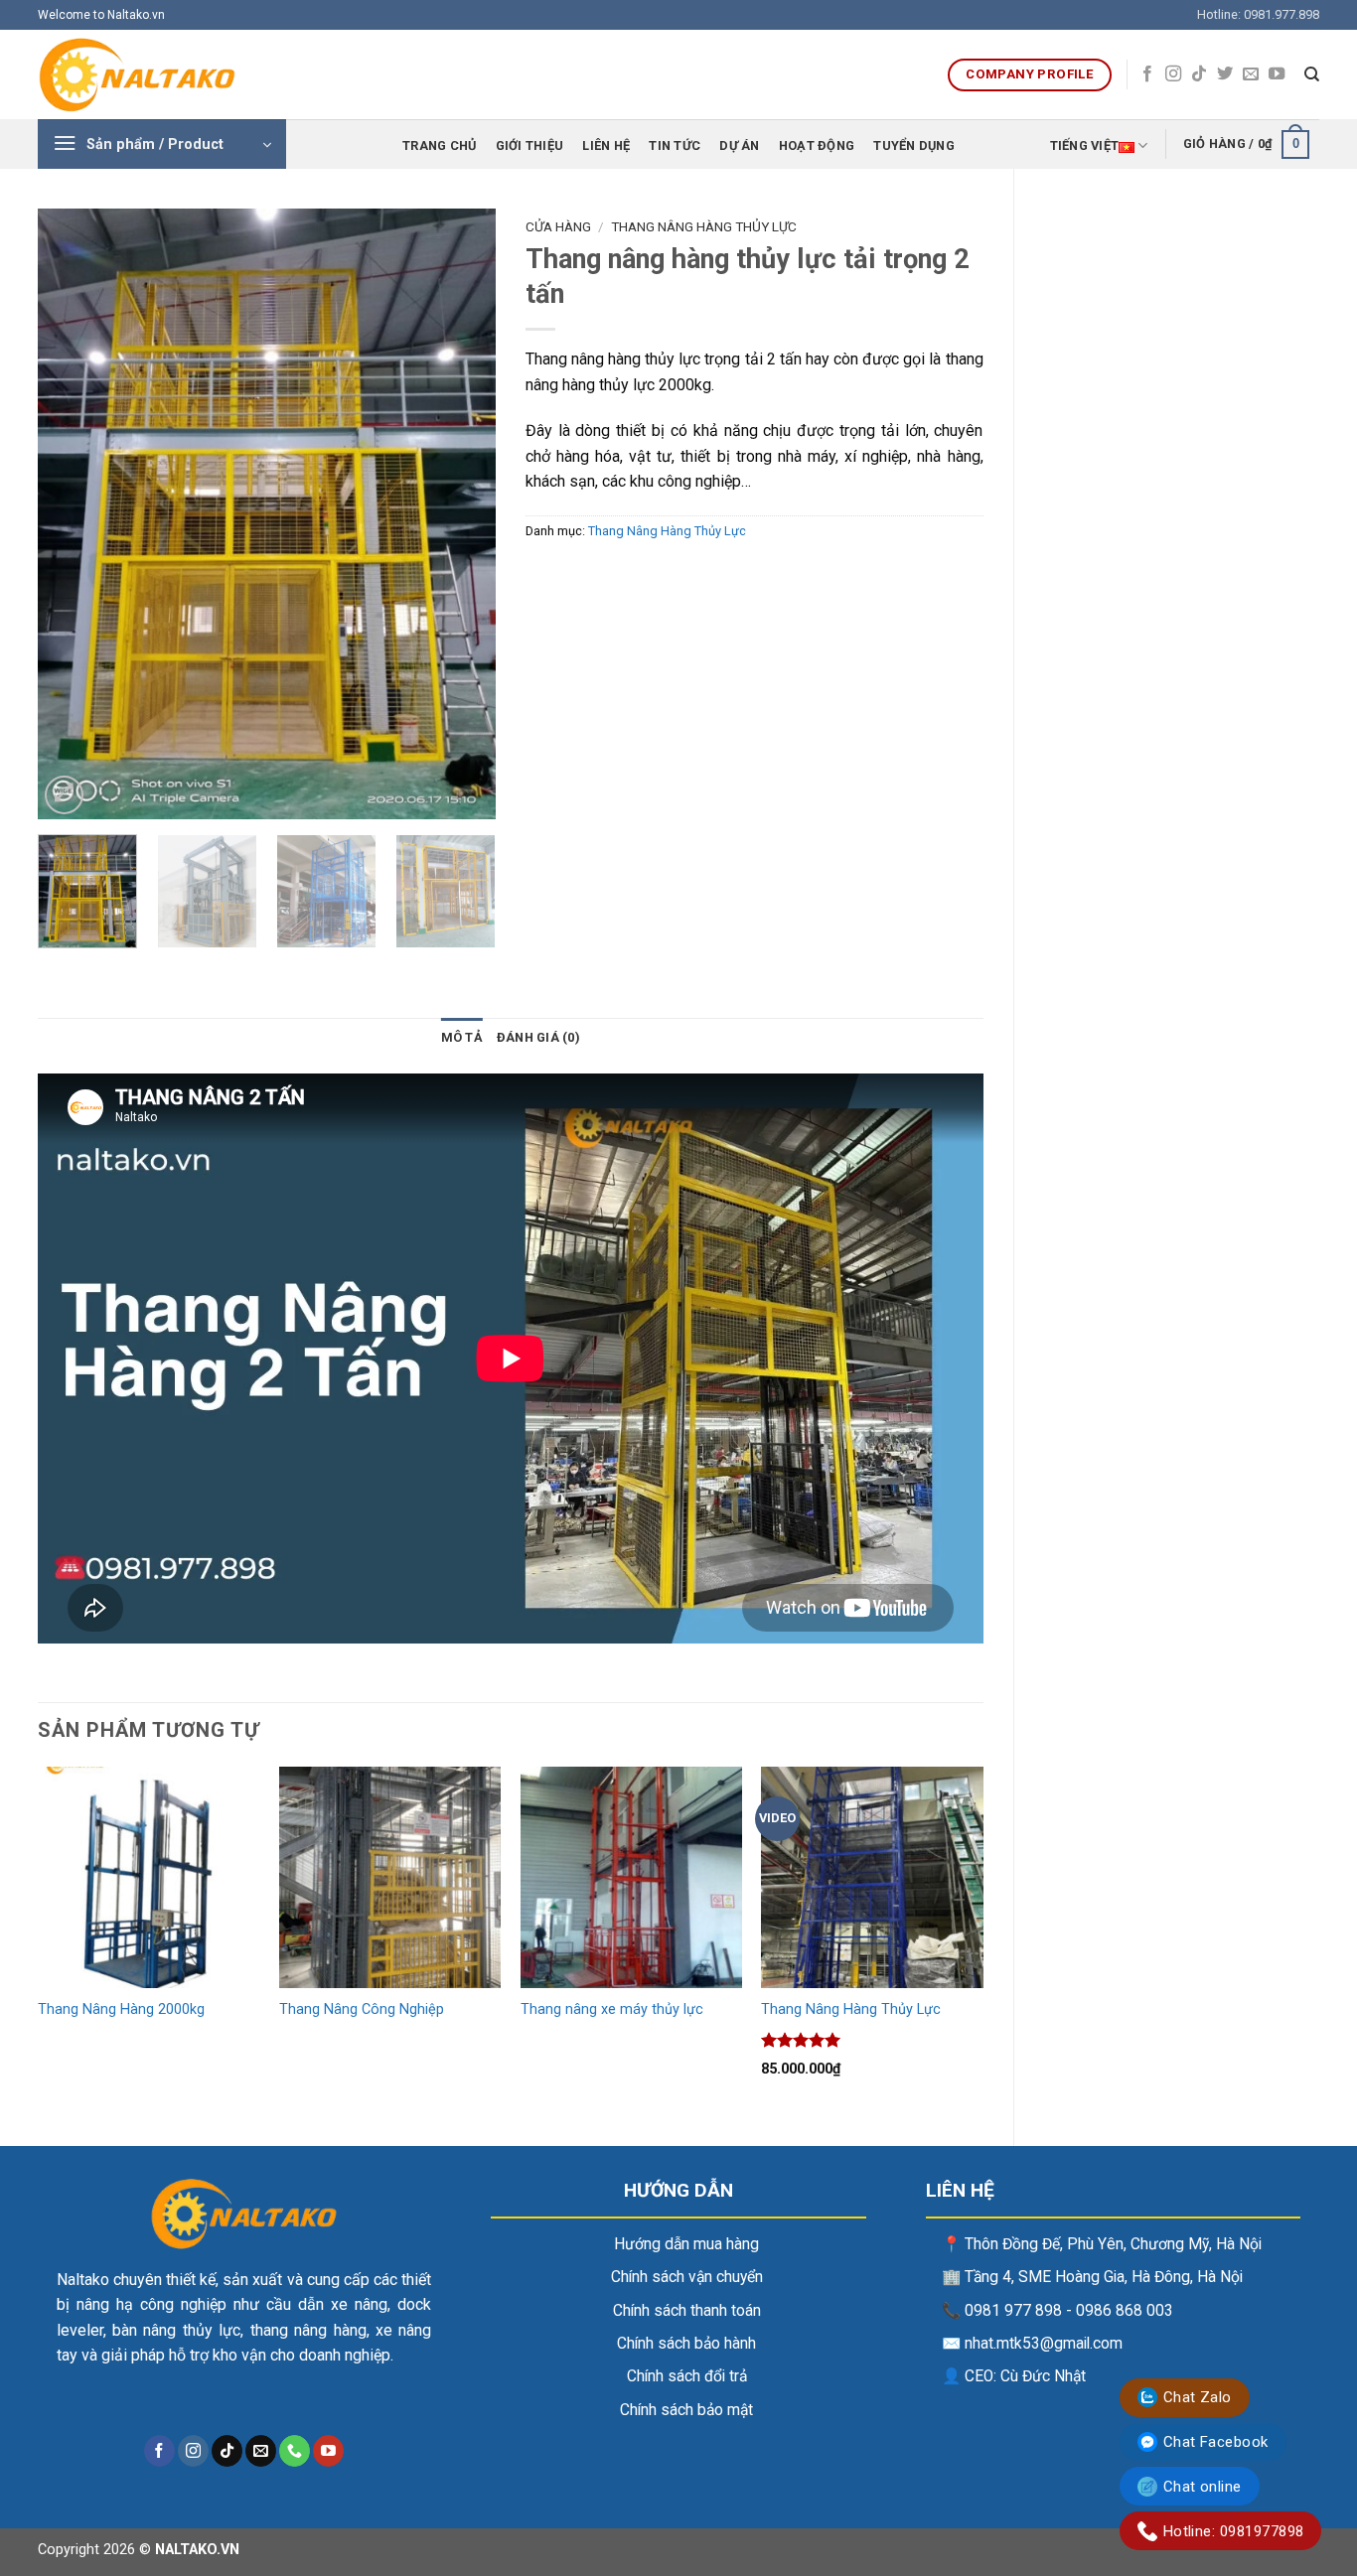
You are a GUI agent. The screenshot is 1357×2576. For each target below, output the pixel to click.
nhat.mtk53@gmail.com (1044, 2344)
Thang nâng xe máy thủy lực (612, 2009)
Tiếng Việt (1085, 145)
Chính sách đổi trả (687, 2376)
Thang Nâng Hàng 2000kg (121, 2009)
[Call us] (295, 2451)
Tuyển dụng (914, 145)
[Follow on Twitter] (1225, 74)
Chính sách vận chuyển (687, 2277)
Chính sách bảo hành (686, 2344)
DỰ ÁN (739, 145)
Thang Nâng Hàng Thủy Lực (704, 226)
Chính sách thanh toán (687, 2311)
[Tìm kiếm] (1312, 74)
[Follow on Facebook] (1147, 74)
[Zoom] (64, 795)
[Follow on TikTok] (1199, 74)
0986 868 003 (1125, 2311)
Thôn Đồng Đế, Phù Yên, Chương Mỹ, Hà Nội (1113, 2244)
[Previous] (72, 514)
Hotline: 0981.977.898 (1258, 14)
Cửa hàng (558, 226)
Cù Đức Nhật (1043, 2376)
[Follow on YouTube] (1277, 74)
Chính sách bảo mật (686, 2410)
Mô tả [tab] (462, 1037)
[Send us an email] (1251, 74)
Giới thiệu (530, 145)
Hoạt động (817, 145)
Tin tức (675, 145)
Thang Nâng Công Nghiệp (362, 2009)
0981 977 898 (1013, 2311)
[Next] (461, 514)
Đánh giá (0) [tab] (538, 1037)
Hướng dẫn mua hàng (686, 2244)
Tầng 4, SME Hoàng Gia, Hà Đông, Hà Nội (1104, 2277)
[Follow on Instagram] (1173, 74)
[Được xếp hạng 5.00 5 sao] (801, 2040)
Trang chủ (439, 145)
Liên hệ (606, 145)
